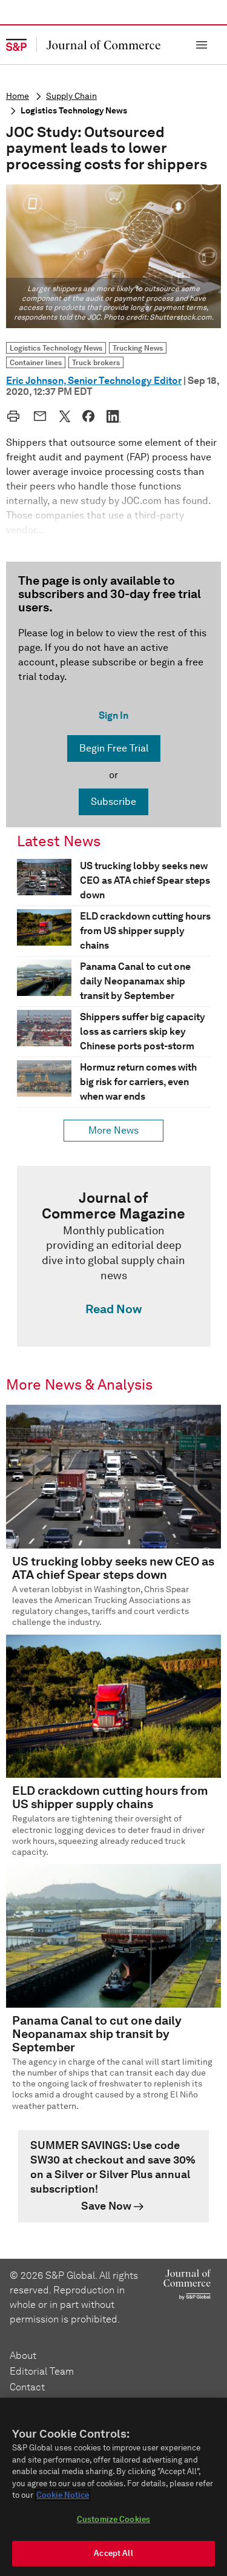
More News (113, 1130)
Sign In (113, 715)
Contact (27, 2387)
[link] (114, 1256)
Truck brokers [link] (96, 362)
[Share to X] (65, 416)
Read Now (113, 1309)
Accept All (113, 2553)
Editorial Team (42, 2371)
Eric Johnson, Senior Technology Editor (94, 381)
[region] (113, 2487)
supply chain (71, 96)
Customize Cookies (113, 2519)
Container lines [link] (36, 362)
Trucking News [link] (138, 348)
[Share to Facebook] (88, 416)
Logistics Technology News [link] (56, 348)
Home (18, 96)
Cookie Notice (63, 2495)
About (23, 2356)
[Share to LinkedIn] (114, 416)
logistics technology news (74, 111)
